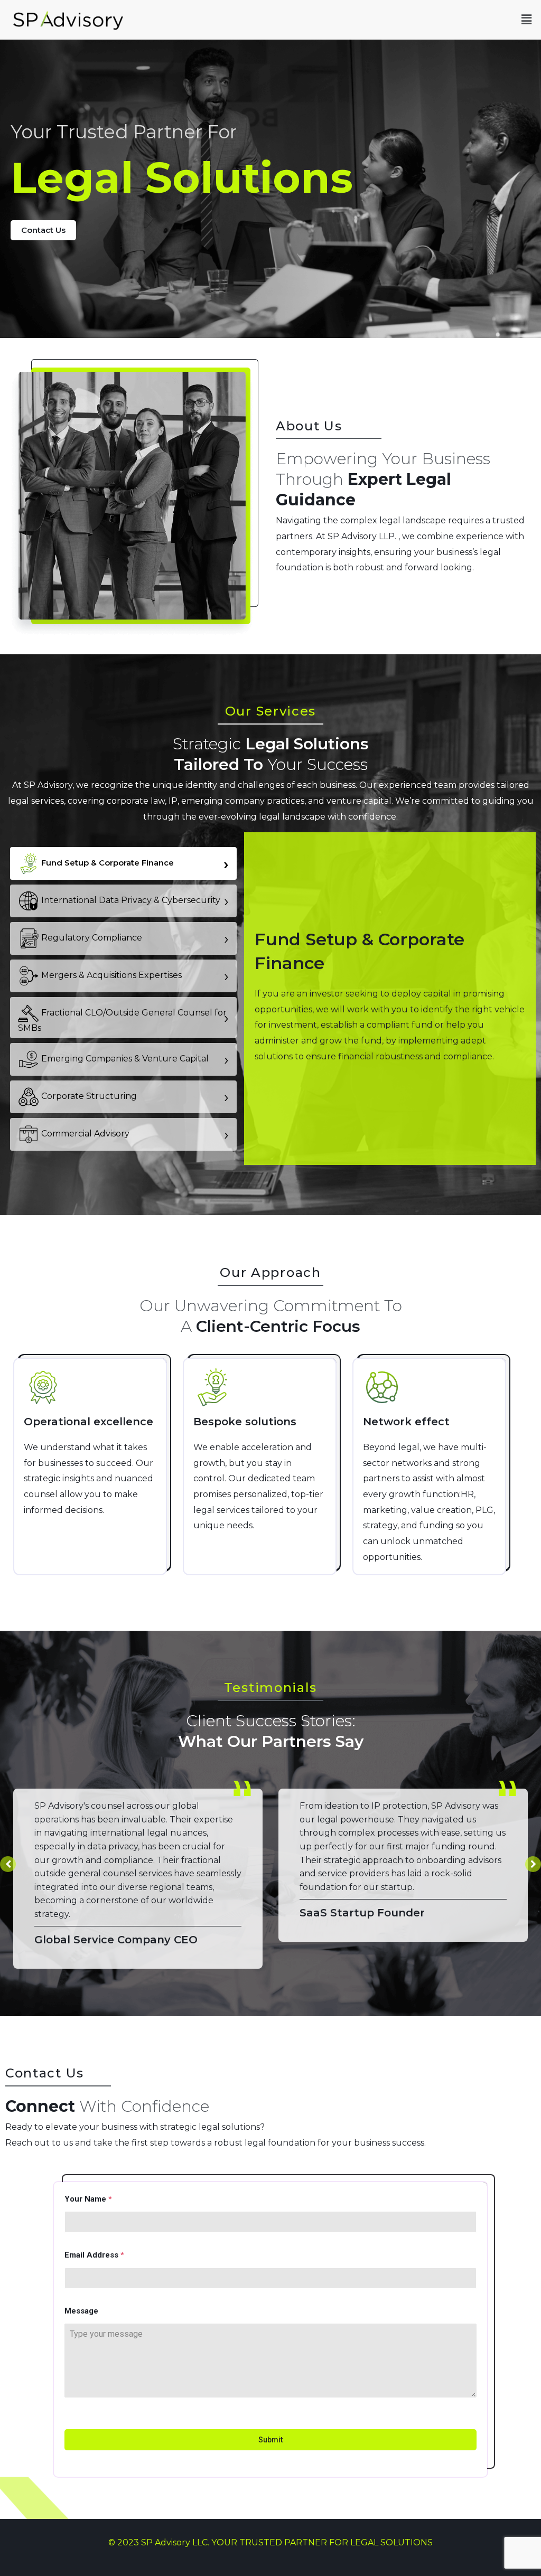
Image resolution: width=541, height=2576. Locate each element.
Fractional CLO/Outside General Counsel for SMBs (123, 1020)
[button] (527, 20)
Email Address (94, 2255)
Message (81, 2311)
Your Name (88, 2199)
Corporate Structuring (134, 1097)
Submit (270, 2440)
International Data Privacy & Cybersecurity (134, 901)
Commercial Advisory (134, 1134)
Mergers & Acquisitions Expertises (134, 976)
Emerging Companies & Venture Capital (134, 1059)
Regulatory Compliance (134, 938)
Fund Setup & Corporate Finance (134, 863)
